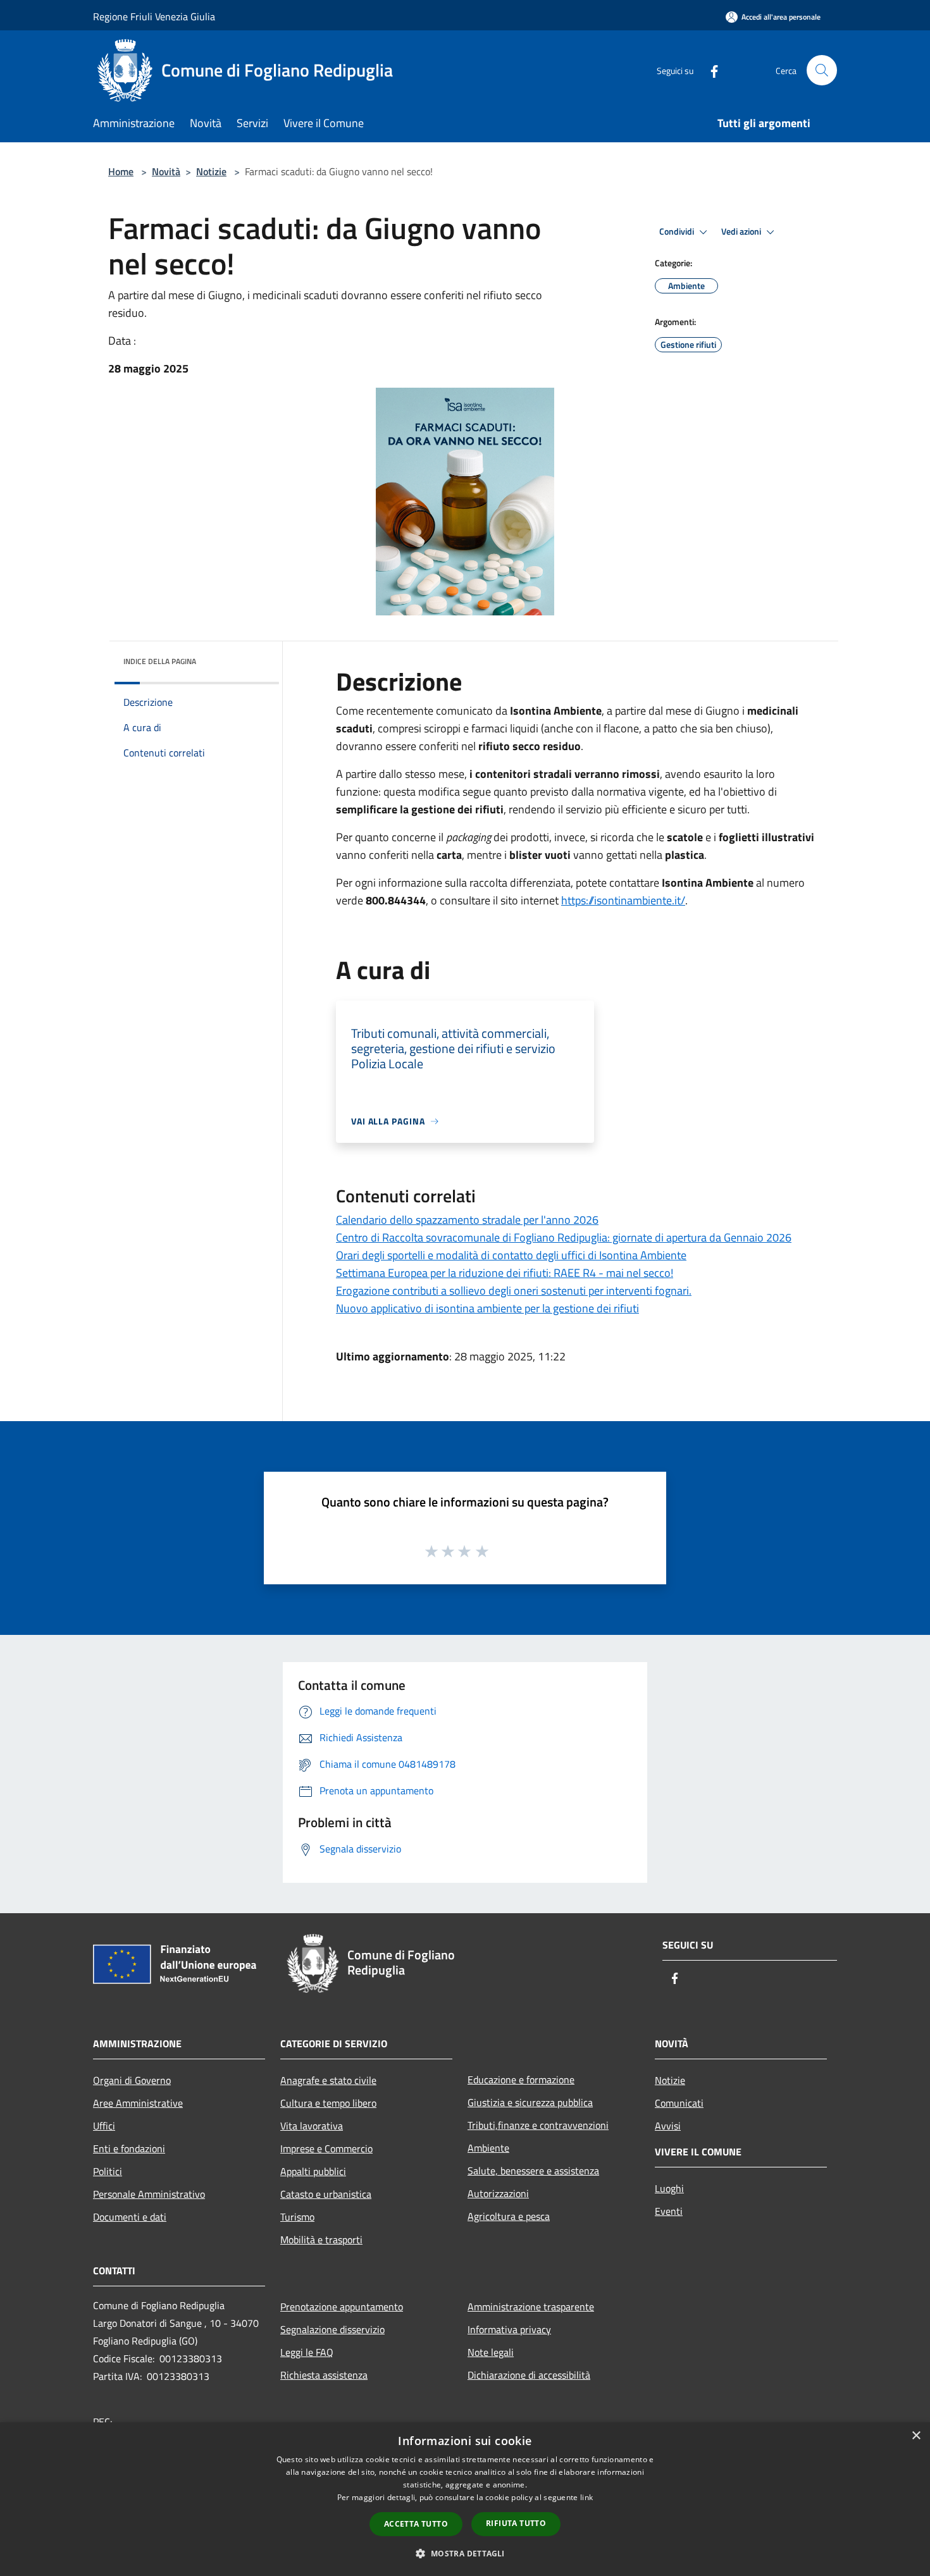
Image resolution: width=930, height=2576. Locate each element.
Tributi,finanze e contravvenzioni (538, 2125)
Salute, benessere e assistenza (533, 2171)
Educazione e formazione (521, 2080)
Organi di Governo (132, 2080)
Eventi (669, 2211)
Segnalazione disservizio (332, 2329)
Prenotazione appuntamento (342, 2307)
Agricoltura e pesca (509, 2216)
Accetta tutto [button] (416, 2524)
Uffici (104, 2126)
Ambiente (488, 2148)
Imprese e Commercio (326, 2148)
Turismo (297, 2217)
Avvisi (668, 2126)
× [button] (916, 2436)
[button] (465, 2553)
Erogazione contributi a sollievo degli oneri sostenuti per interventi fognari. (514, 1291)
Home (121, 171)
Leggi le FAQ (307, 2352)
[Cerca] (822, 70)
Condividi (678, 231)
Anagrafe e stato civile (328, 2080)
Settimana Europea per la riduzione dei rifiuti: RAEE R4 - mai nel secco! (505, 1273)
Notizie (211, 171)
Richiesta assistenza (324, 2375)
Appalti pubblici (313, 2171)
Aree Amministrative (138, 2103)
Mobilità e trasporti (321, 2240)
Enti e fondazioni (129, 2148)
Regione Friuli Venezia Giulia (154, 16)
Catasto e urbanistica (326, 2194)
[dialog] (465, 2499)
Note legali (491, 2352)
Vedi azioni (742, 231)
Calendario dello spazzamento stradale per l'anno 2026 (467, 1220)
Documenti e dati (130, 2217)
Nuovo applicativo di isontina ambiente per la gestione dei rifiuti (487, 1308)
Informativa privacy (509, 2329)
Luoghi (669, 2188)
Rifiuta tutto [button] (516, 2523)
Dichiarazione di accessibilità (529, 2375)
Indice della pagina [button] (160, 661)
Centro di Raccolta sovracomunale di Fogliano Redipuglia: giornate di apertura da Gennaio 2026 (564, 1237)
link (586, 2497)
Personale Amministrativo (149, 2194)
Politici (108, 2171)
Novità (166, 171)
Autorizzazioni (498, 2193)
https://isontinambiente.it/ (623, 900)
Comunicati (679, 2103)
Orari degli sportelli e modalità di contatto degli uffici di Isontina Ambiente (511, 1255)
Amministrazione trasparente (531, 2307)
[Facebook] (709, 70)
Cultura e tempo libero (328, 2103)
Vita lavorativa (312, 2126)
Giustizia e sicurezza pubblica (530, 2102)
